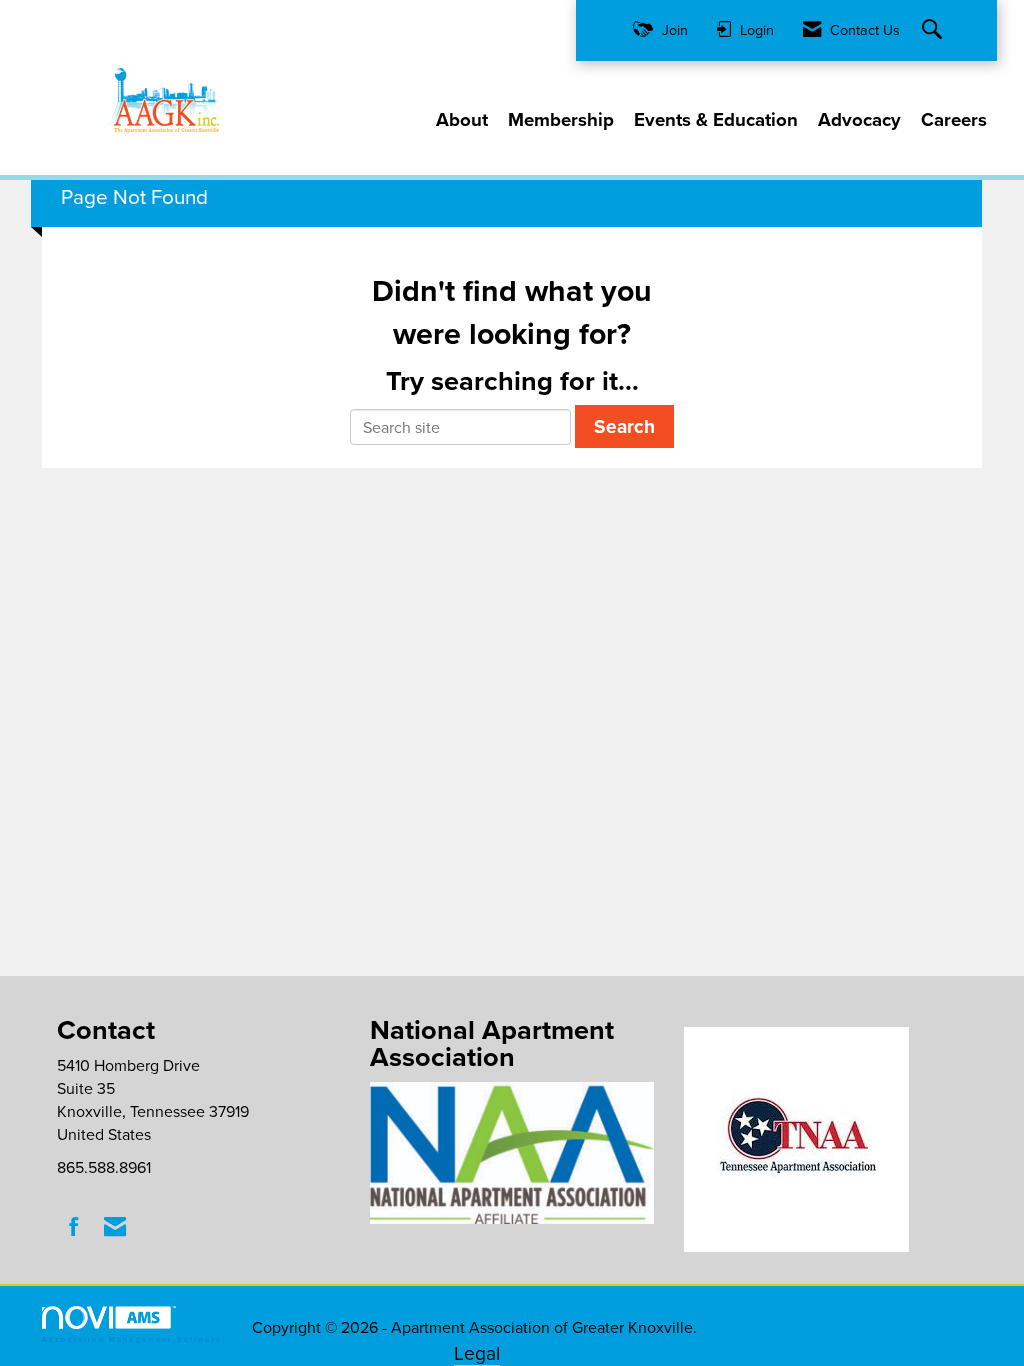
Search (624, 426)
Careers (954, 120)
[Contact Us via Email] (115, 1226)
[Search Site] (934, 30)
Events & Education (716, 120)
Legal (477, 1352)
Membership (561, 120)
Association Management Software (132, 1339)
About (462, 120)
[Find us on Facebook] (74, 1226)
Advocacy (859, 120)
